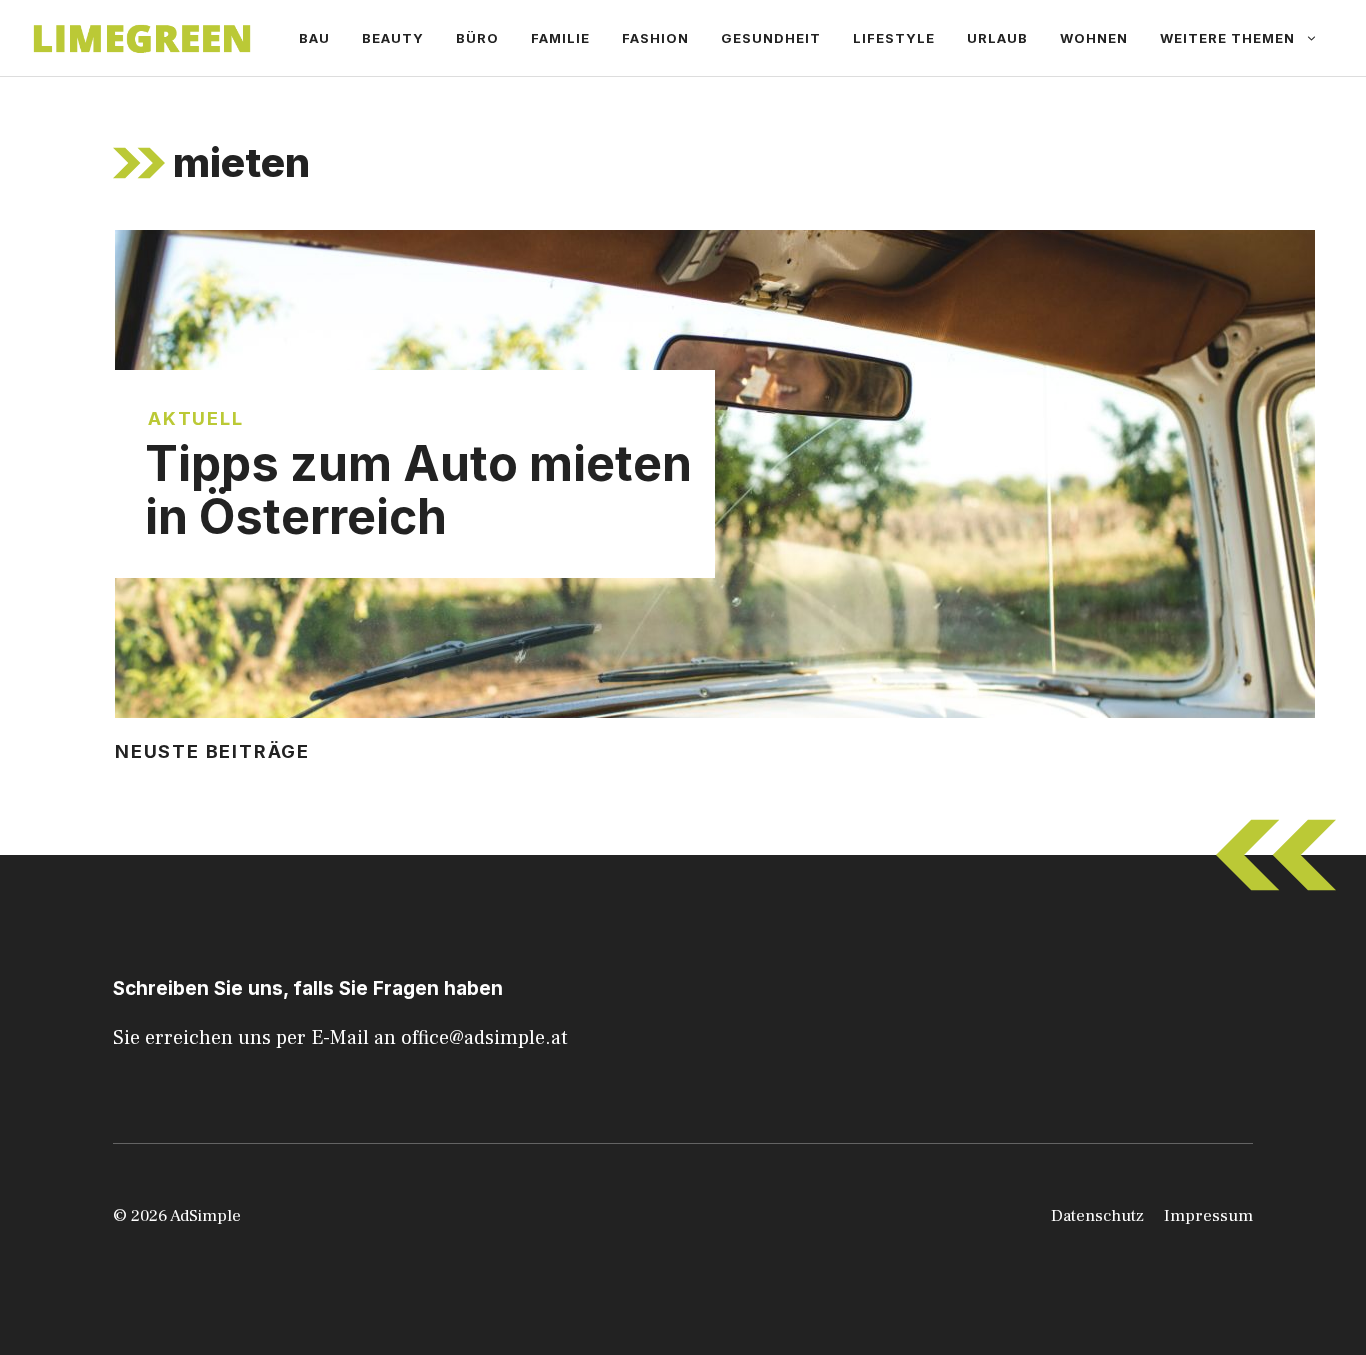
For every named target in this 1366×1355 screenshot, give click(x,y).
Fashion (655, 38)
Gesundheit (771, 38)
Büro (477, 38)
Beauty (393, 38)
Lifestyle (894, 38)
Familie (560, 38)
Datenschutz (1097, 1216)
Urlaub (997, 38)
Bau (314, 38)
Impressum (1208, 1216)
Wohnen (1094, 38)
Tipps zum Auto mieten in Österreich (418, 490)
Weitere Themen (1227, 38)
